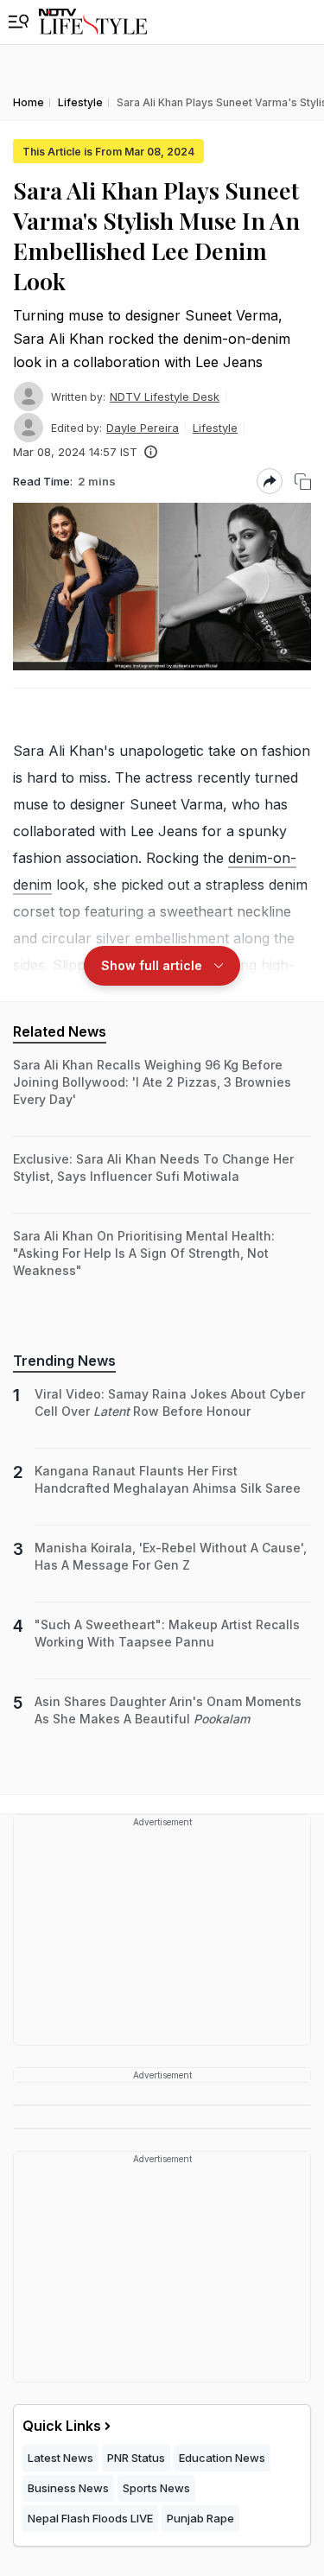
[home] (93, 22)
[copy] (303, 482)
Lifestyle (215, 428)
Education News (222, 2458)
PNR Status (136, 2458)
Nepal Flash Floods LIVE (90, 2518)
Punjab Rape (200, 2518)
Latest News (60, 2458)
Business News (68, 2488)
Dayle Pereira (143, 428)
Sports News (156, 2488)
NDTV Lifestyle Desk (165, 397)
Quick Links (62, 2426)
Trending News (64, 1361)
